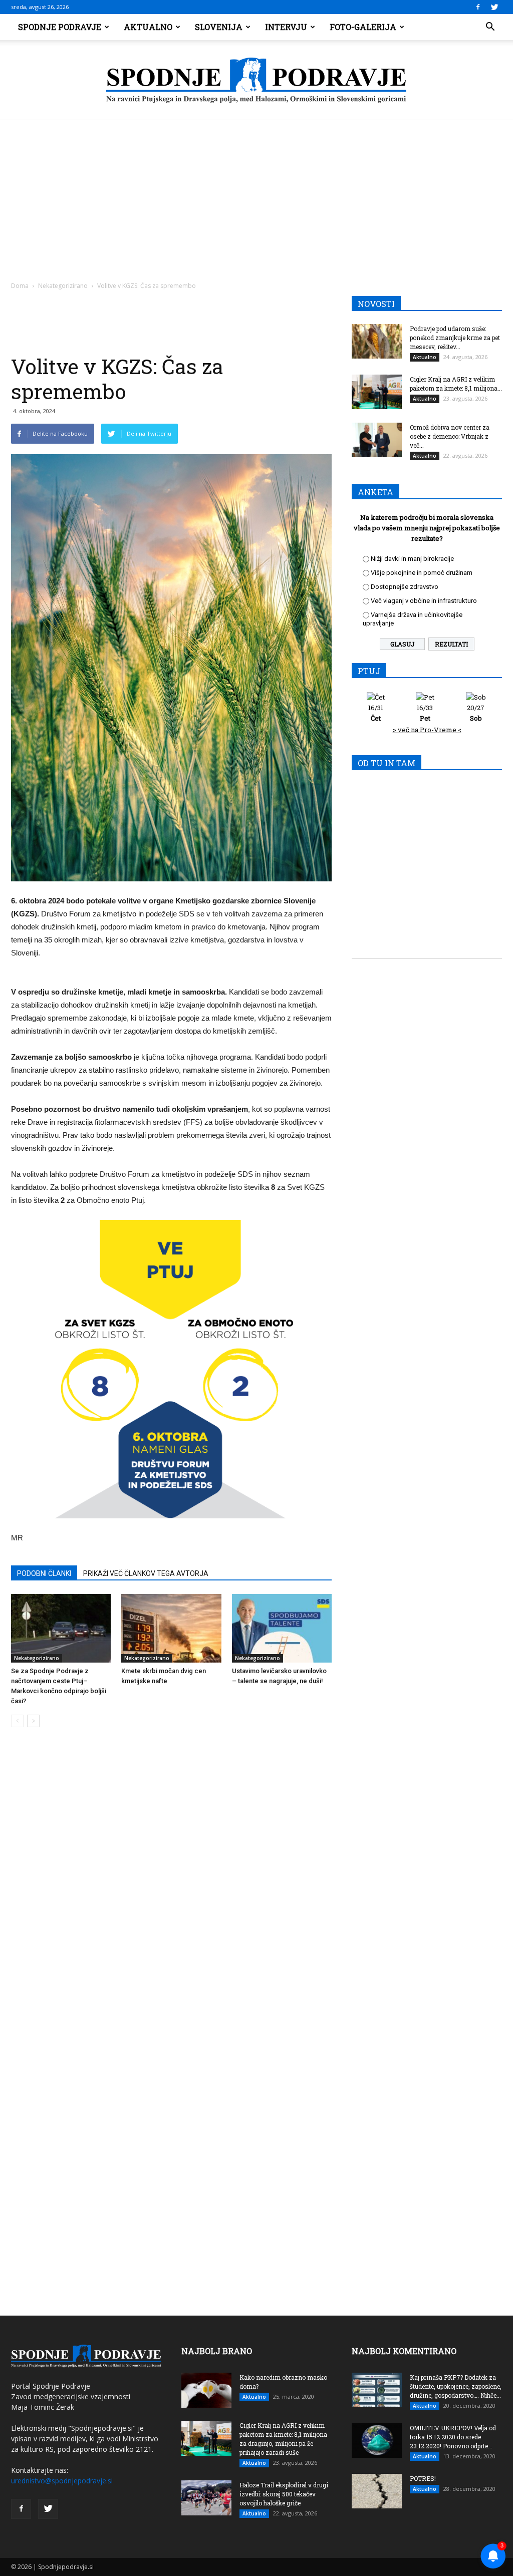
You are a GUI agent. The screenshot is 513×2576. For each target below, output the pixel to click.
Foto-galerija (363, 27)
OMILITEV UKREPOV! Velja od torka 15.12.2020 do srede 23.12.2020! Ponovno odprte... (453, 2437)
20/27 (476, 713)
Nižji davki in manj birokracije (412, 559)
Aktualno (148, 27)
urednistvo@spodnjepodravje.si (62, 2481)
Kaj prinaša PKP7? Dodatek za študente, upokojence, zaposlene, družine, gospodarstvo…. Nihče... (456, 2386)
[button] (490, 27)
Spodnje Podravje (60, 27)
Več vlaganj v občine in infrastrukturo (424, 601)
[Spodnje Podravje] (256, 81)
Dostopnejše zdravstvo (405, 587)
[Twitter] (494, 7)
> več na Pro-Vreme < (427, 730)
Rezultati (451, 644)
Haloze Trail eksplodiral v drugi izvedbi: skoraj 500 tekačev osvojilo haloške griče (284, 2494)
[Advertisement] (256, 195)
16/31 (376, 713)
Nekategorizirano (63, 286)
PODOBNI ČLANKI (44, 1573)
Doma (20, 286)
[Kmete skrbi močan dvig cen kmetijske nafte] (171, 1628)
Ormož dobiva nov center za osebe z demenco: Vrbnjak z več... (450, 436)
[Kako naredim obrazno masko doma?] (206, 2390)
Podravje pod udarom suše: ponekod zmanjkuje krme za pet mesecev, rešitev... (455, 338)
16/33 (425, 713)
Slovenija (219, 27)
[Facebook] (478, 7)
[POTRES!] (377, 2491)
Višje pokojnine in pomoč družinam (422, 573)
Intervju (286, 27)
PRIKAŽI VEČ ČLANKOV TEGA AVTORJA (146, 1573)
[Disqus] (171, 1887)
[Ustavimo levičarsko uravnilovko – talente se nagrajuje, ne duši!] (282, 1628)
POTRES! (423, 2478)
